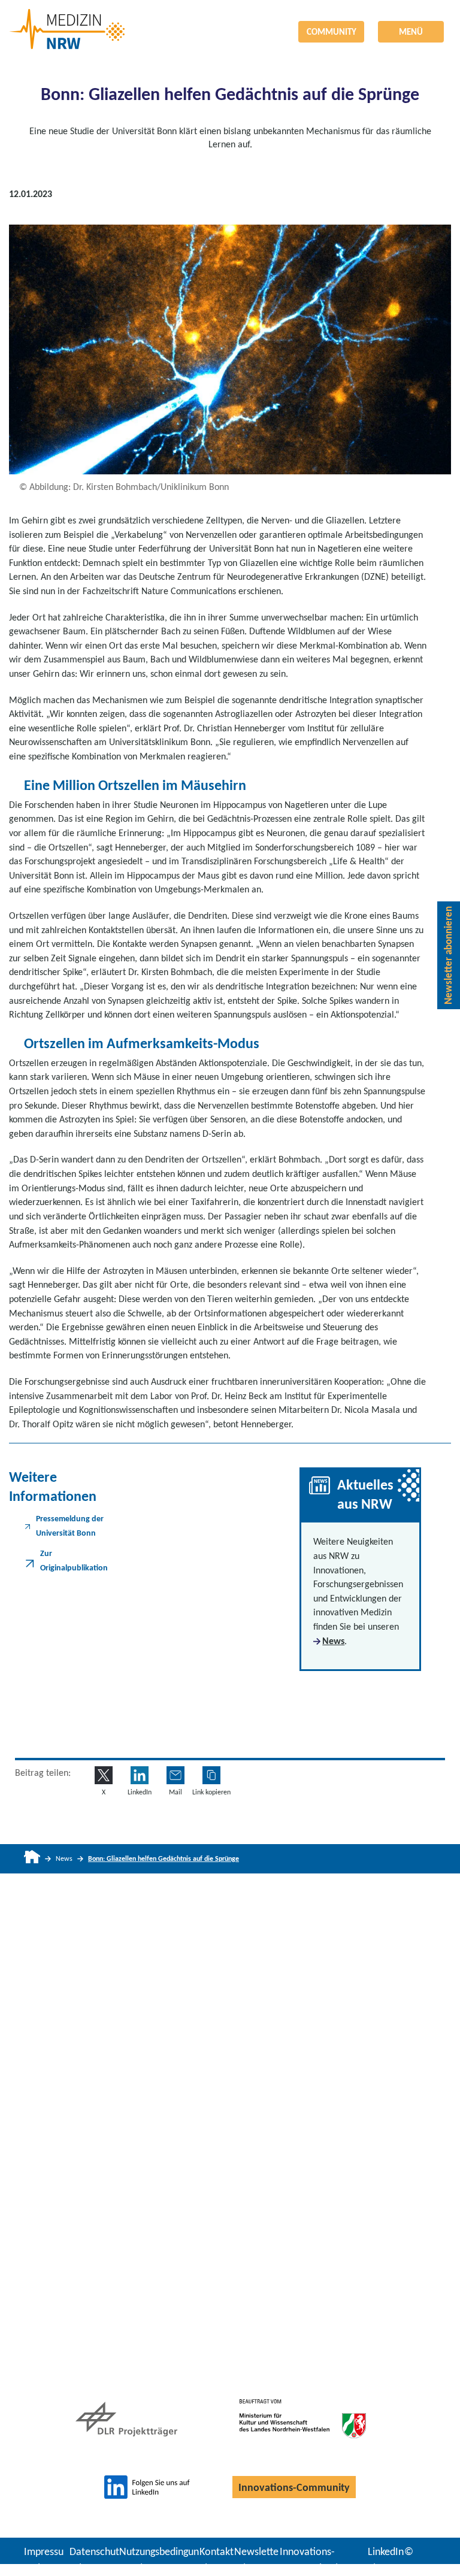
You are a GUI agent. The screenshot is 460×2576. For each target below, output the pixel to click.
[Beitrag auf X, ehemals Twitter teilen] (104, 1775)
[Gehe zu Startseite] (32, 1859)
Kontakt (217, 2551)
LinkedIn (386, 2551)
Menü (411, 32)
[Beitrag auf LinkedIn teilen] (140, 1775)
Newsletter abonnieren (448, 955)
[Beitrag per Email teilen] (175, 1775)
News (333, 1641)
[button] (211, 1775)
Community (332, 32)
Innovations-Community (294, 2487)
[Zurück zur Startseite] (230, 20)
